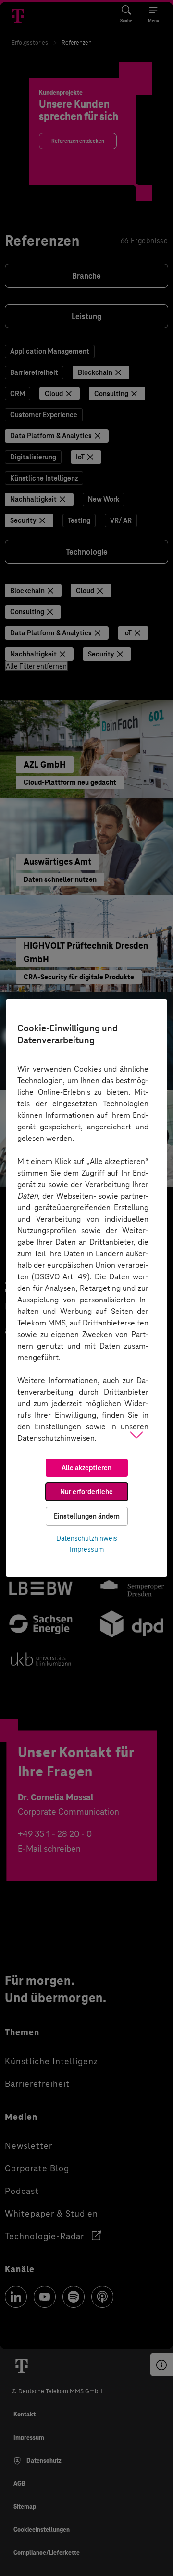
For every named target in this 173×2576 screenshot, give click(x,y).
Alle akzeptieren (86, 1468)
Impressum (87, 1549)
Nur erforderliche (86, 1492)
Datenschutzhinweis (87, 1538)
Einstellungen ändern (87, 1516)
